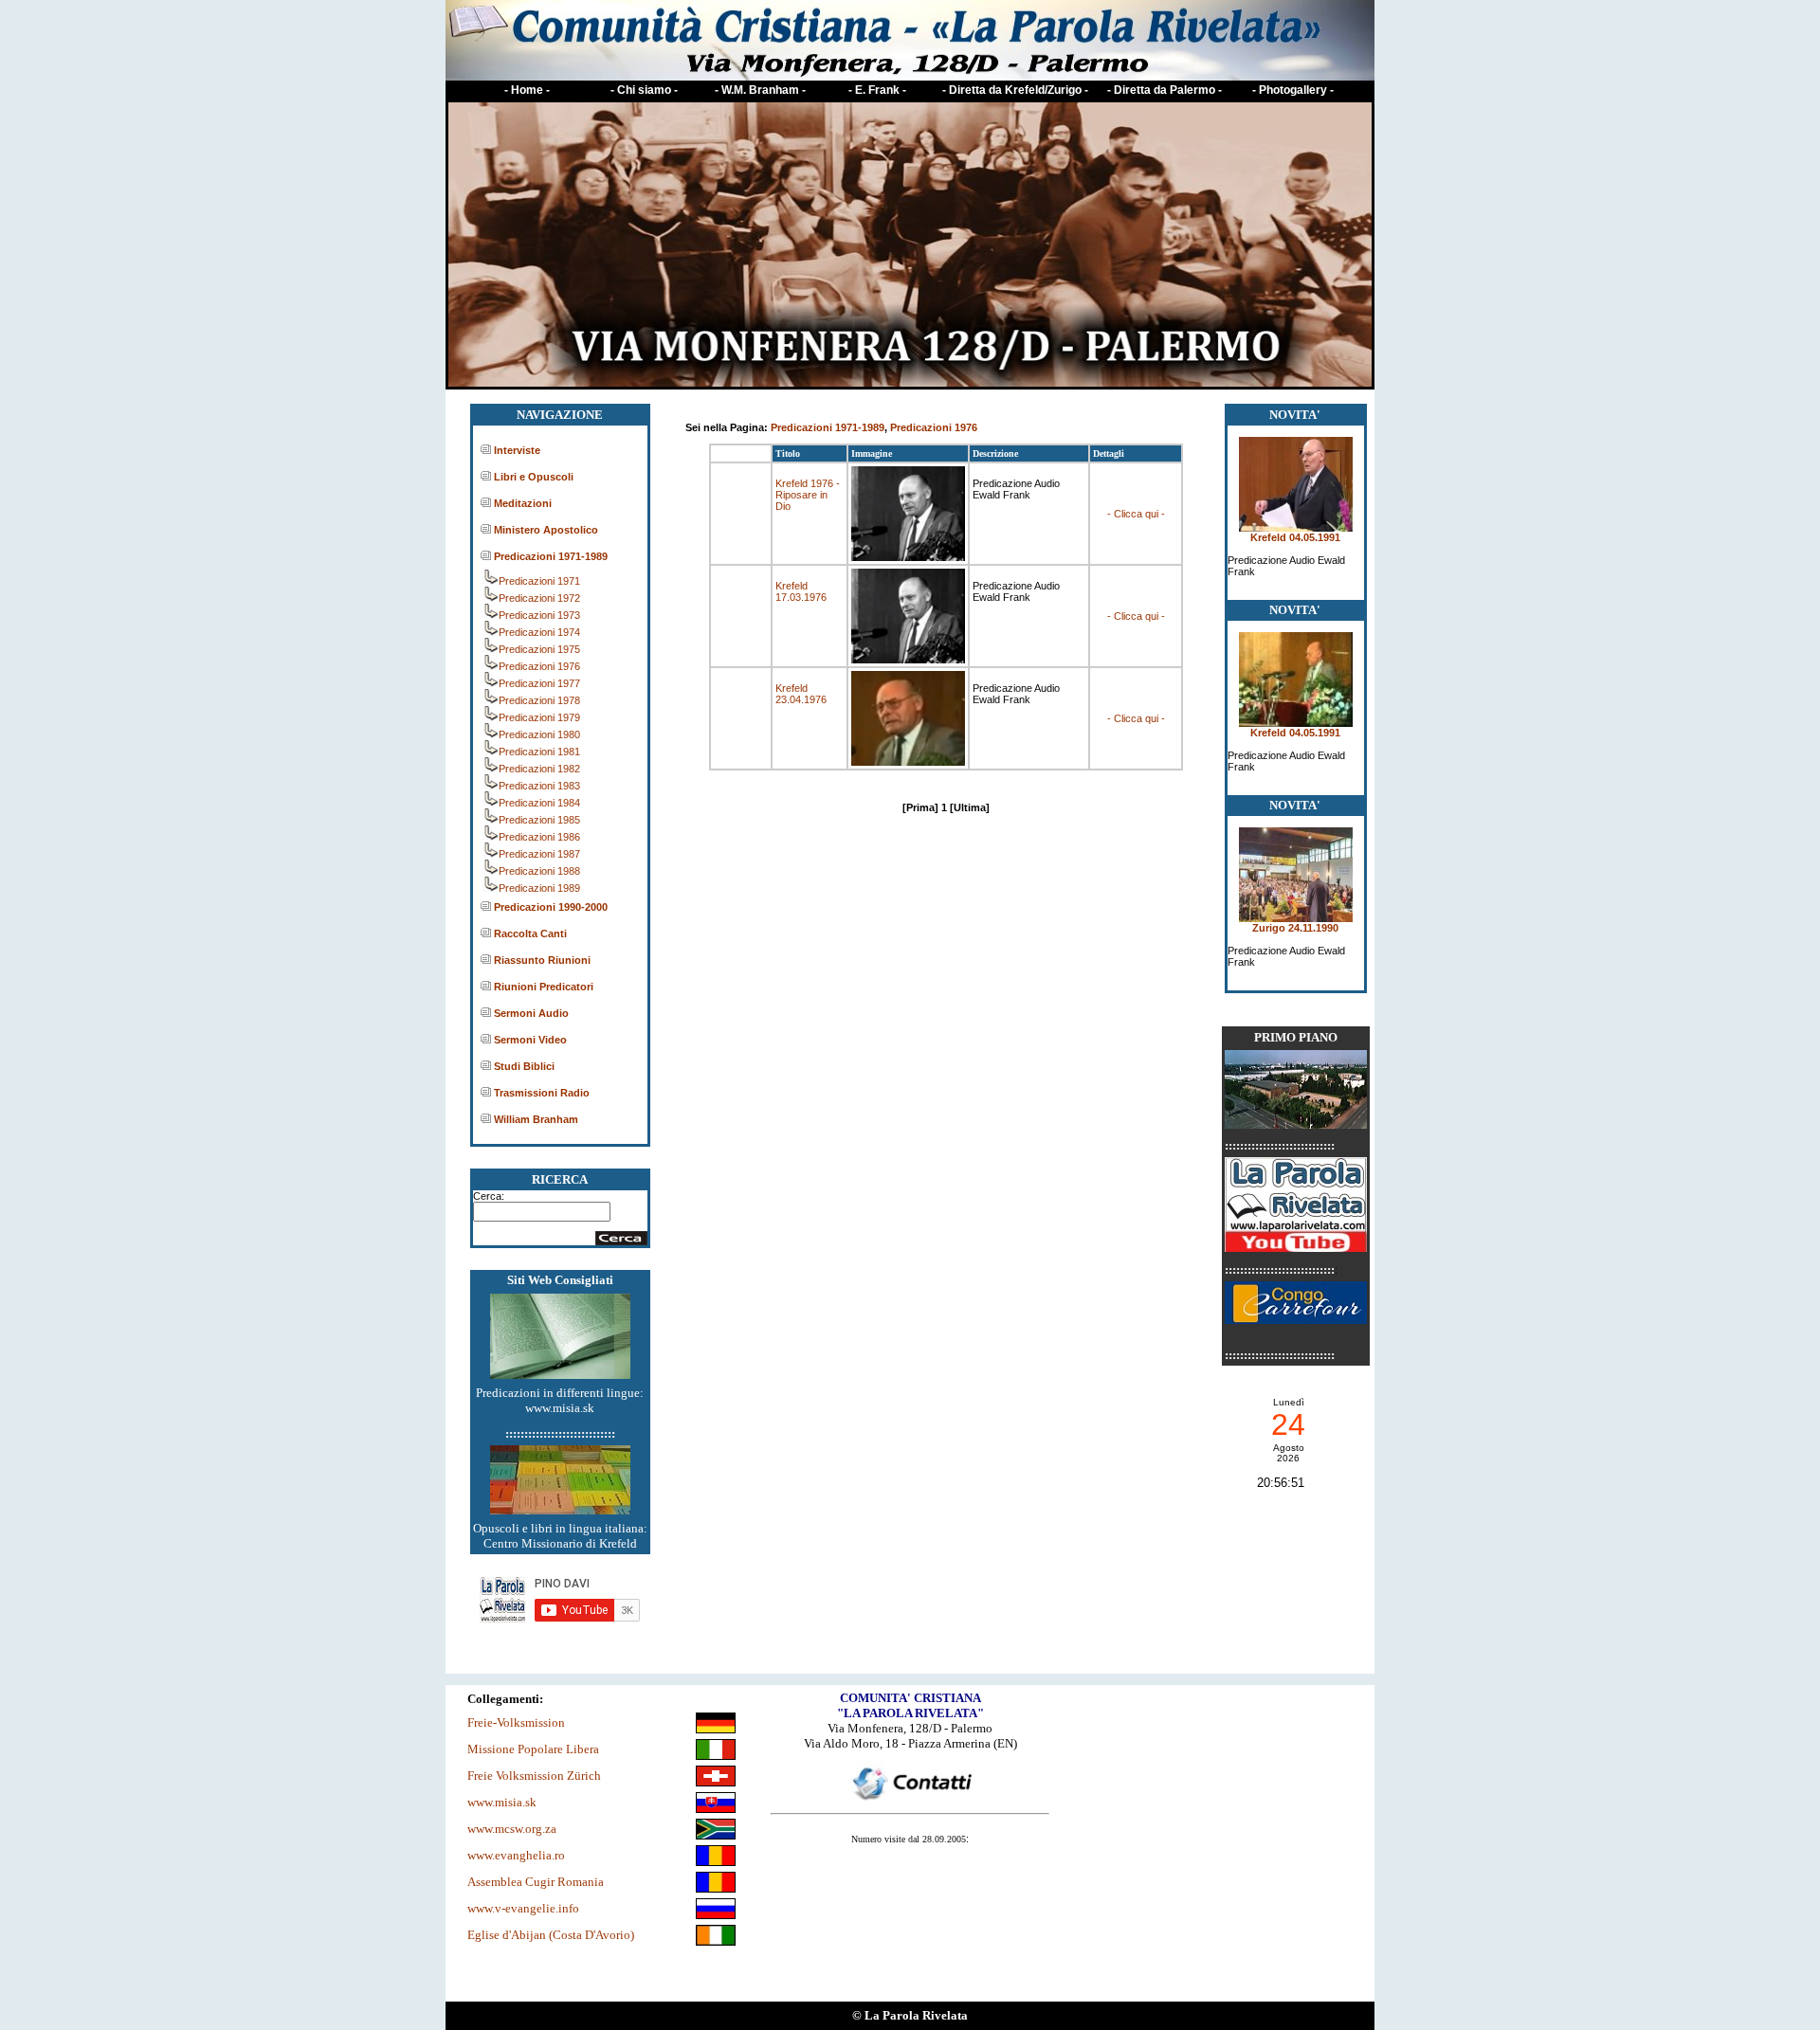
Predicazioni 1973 (539, 615)
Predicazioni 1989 (539, 888)
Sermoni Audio (531, 1013)
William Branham (536, 1119)
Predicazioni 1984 (539, 803)
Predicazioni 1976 (539, 666)
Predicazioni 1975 (539, 649)
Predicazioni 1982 (539, 769)
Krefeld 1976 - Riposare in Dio (808, 495)
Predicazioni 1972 (539, 598)
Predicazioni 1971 (539, 581)
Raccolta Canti (530, 933)
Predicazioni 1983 (539, 786)
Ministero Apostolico (546, 530)
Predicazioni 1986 (539, 837)
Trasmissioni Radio (542, 1093)
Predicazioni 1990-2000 (551, 907)
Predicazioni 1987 (539, 854)
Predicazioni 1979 (539, 717)
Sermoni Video (530, 1040)
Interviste (517, 450)
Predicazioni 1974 (539, 632)
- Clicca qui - (1136, 514)
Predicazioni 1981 (539, 752)
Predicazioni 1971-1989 (551, 556)
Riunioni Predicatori (544, 987)
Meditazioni (523, 503)
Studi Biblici (524, 1066)
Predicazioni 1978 (539, 700)
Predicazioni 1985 (539, 820)
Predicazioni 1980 (539, 734)
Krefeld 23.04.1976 (801, 694)
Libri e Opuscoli (534, 477)
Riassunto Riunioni (542, 960)
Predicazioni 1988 (539, 871)
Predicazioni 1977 (539, 683)
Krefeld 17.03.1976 (801, 591)
